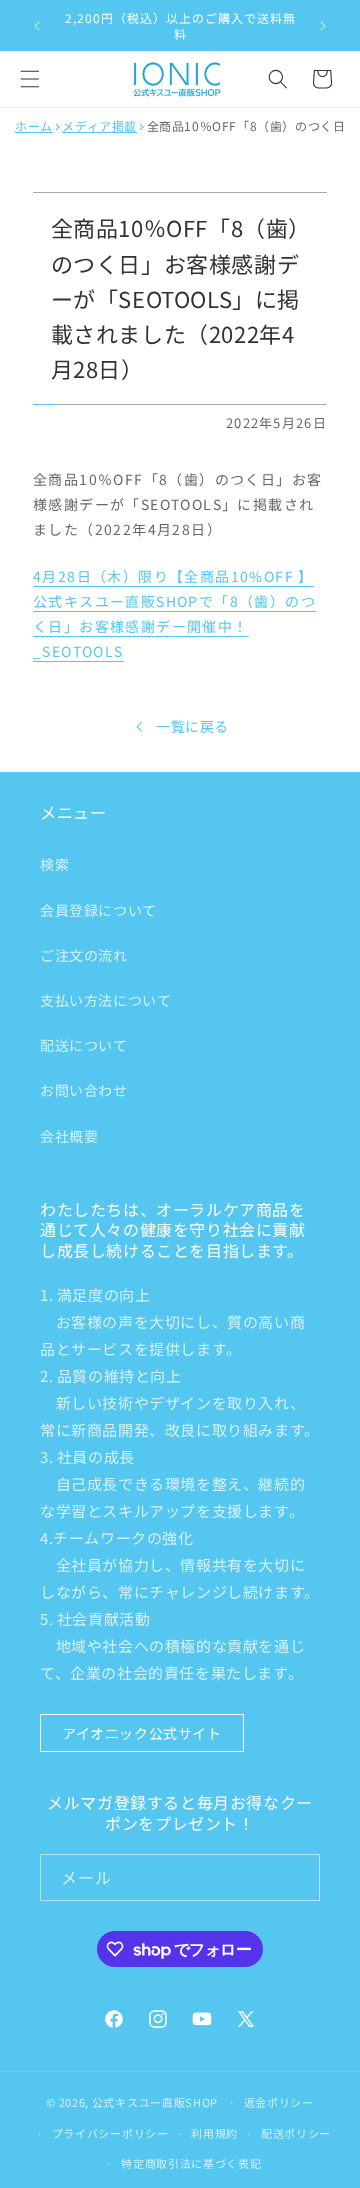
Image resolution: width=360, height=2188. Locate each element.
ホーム (34, 126)
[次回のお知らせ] (323, 26)
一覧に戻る (192, 726)
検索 (54, 864)
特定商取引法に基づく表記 (191, 2163)
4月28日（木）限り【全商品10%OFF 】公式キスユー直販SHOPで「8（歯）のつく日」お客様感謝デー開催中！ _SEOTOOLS (174, 614)
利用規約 (214, 2133)
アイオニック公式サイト (142, 1733)
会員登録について (98, 910)
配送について (84, 1045)
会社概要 (69, 1136)
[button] (30, 79)
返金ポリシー (279, 2102)
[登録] (297, 1877)
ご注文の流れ (84, 955)
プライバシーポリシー (110, 2133)
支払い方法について (105, 1000)
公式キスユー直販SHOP (155, 2102)
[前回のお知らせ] (37, 26)
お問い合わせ (84, 1090)
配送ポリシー (296, 2133)
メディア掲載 (99, 126)
